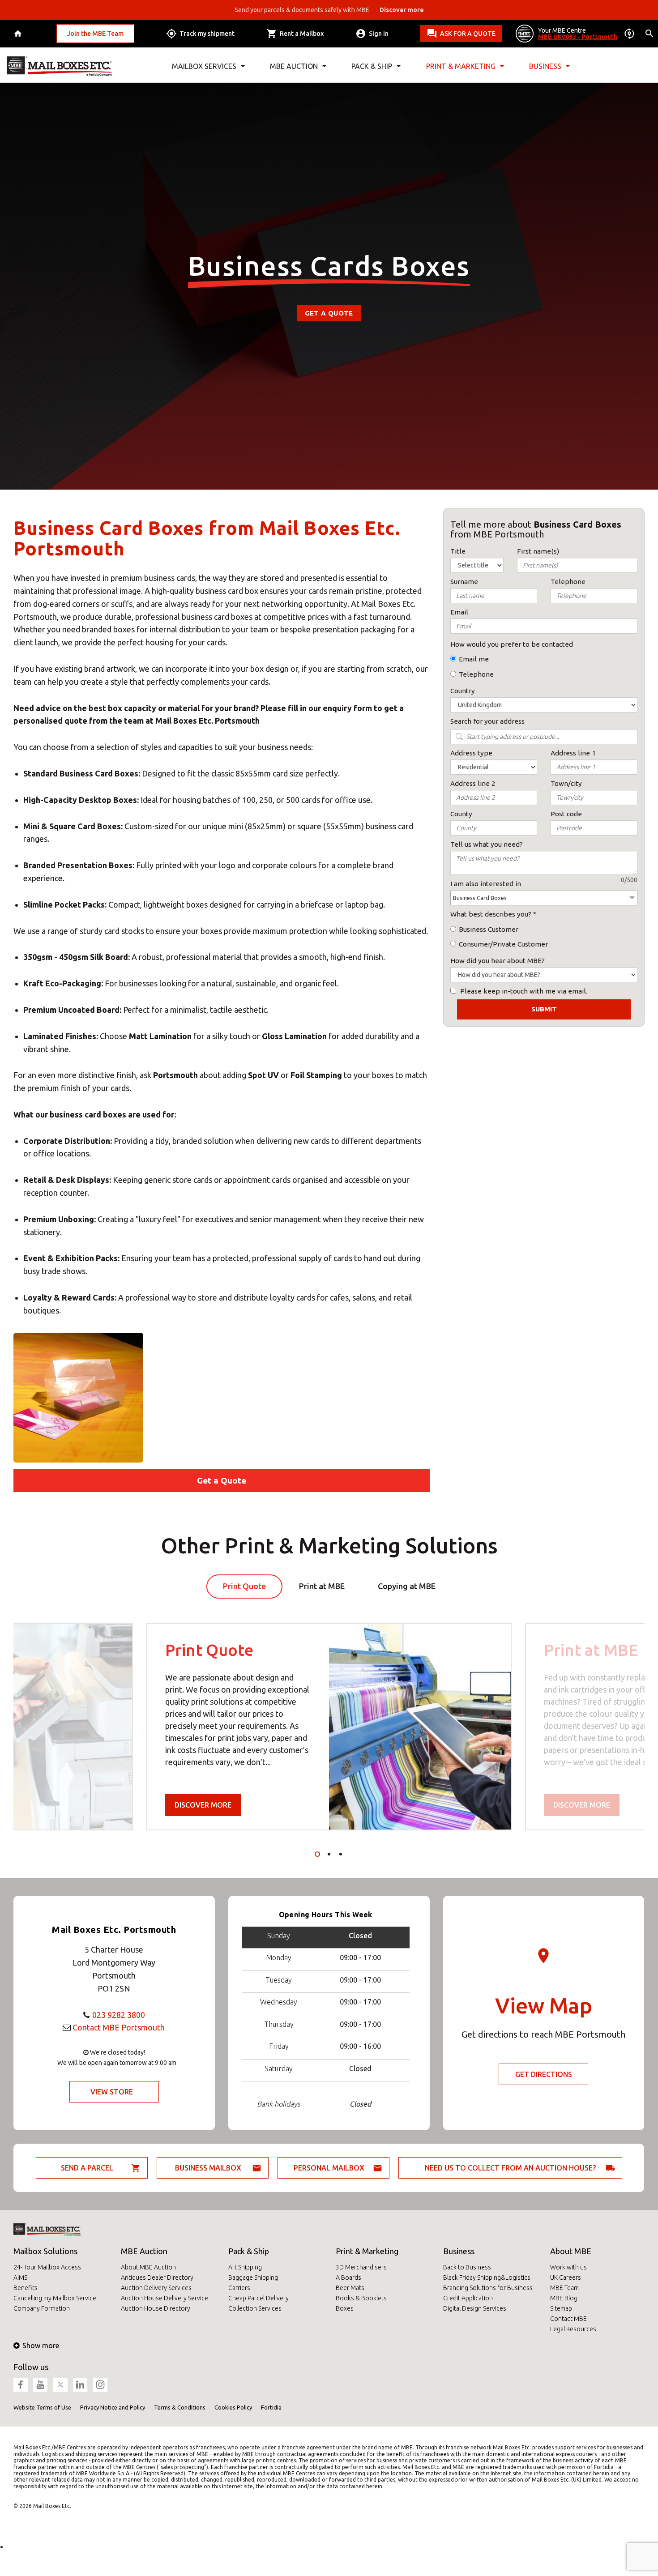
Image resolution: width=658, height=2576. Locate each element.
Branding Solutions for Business (488, 2288)
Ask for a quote (468, 34)
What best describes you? (491, 914)
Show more (41, 2346)
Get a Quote (329, 313)
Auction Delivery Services (156, 2288)
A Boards (348, 2277)
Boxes (345, 2308)
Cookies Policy (233, 2407)
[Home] (19, 34)
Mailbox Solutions (45, 2251)
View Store (112, 2092)
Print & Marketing (367, 2251)
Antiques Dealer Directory (157, 2277)
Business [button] (545, 66)
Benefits (26, 2288)
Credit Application (468, 2298)
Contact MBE (568, 2319)
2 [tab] (329, 1854)
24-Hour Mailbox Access (47, 2267)
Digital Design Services (475, 2308)
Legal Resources (573, 2329)
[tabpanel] (329, 1727)
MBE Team (564, 2288)
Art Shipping (245, 2267)
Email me (474, 659)
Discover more (203, 1805)
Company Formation (42, 2308)
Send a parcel (87, 2168)
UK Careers (566, 2277)
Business (459, 2251)
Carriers (239, 2288)
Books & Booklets (361, 2298)
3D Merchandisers (361, 2267)
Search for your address (487, 721)
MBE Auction (144, 2251)
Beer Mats (350, 2288)
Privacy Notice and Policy (113, 2407)
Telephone (476, 674)
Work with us (568, 2267)
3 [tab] (341, 1854)
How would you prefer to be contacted (512, 644)
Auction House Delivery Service (164, 2298)
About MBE (571, 2251)
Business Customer (489, 929)
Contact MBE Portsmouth (119, 2027)
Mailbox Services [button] (204, 66)
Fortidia (271, 2407)
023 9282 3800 (119, 2015)
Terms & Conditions (180, 2407)
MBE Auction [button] (294, 66)
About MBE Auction (148, 2267)
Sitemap (561, 2308)
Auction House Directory (156, 2308)
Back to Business (467, 2267)
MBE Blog (564, 2298)
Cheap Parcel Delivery (258, 2298)
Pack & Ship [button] (372, 66)
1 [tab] (317, 1854)
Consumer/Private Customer (503, 944)
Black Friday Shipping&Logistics (487, 2277)
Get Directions (544, 2074)
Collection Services (255, 2308)
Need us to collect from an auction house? (510, 2168)
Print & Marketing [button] (461, 66)
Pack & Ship (249, 2251)
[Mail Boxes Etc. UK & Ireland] (59, 66)
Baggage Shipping (253, 2277)
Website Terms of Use (42, 2407)
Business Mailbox (208, 2168)
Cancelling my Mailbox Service (55, 2298)
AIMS (20, 2277)
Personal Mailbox (329, 2168)
